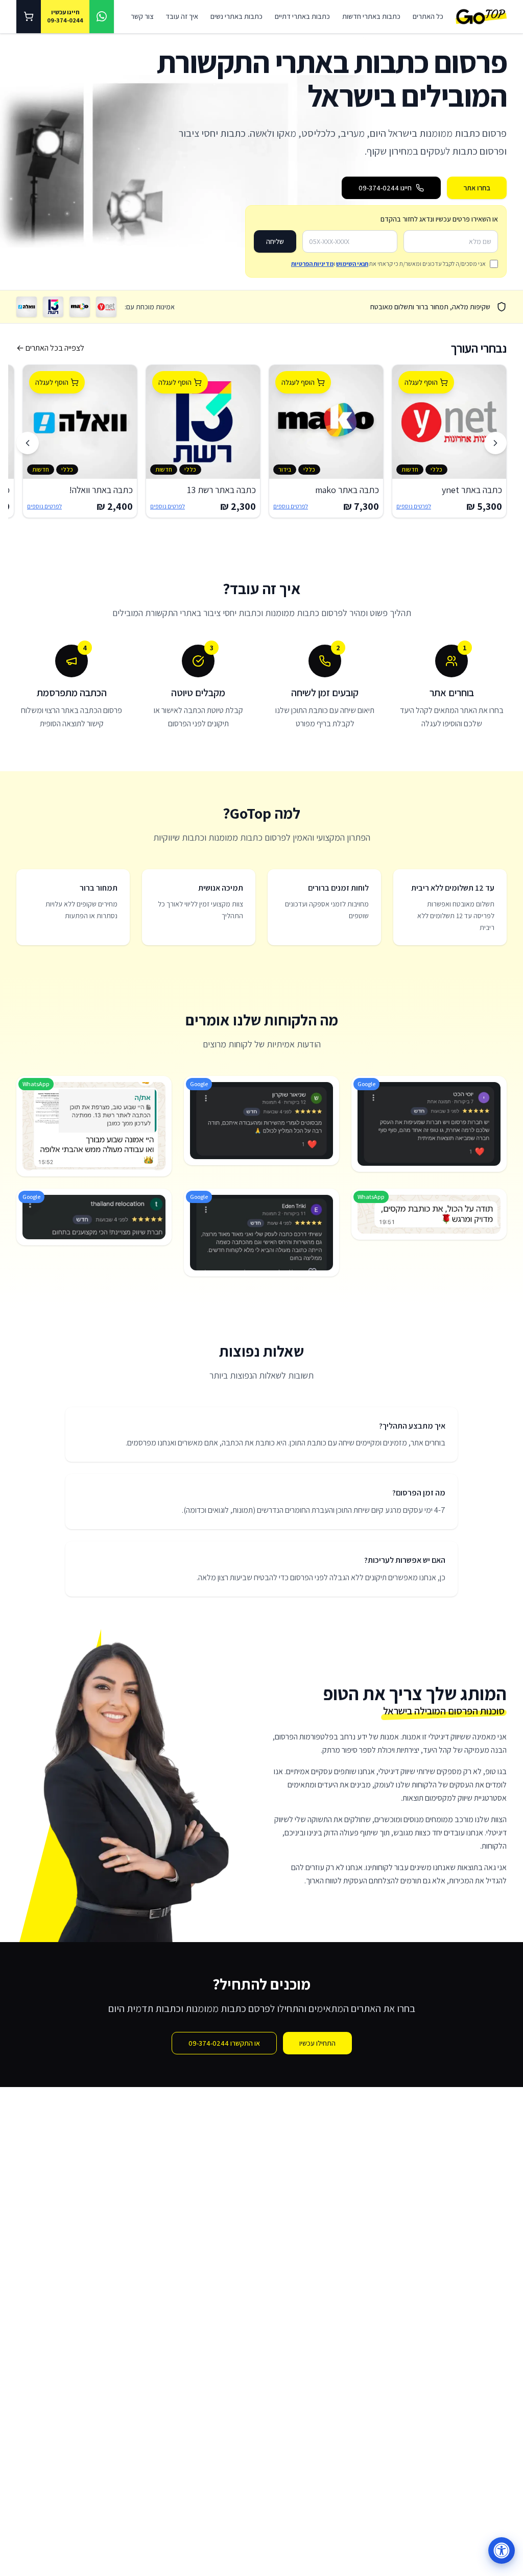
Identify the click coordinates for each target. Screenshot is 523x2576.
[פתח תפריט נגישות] (502, 2550)
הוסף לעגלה (421, 382)
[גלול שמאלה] (28, 443)
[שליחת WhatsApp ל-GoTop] (102, 17)
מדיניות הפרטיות (312, 264)
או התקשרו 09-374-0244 (224, 2043)
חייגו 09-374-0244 (385, 188)
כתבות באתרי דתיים (302, 16)
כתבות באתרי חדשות (371, 16)
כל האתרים (428, 16)
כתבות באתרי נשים (236, 16)
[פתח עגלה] (29, 17)
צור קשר (142, 16)
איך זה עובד (182, 16)
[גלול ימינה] (495, 443)
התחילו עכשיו (317, 2043)
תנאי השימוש (352, 264)
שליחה (275, 241)
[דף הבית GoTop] (481, 17)
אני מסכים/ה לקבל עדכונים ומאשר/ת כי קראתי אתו (388, 264)
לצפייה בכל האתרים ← (50, 348)
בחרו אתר (477, 188)
